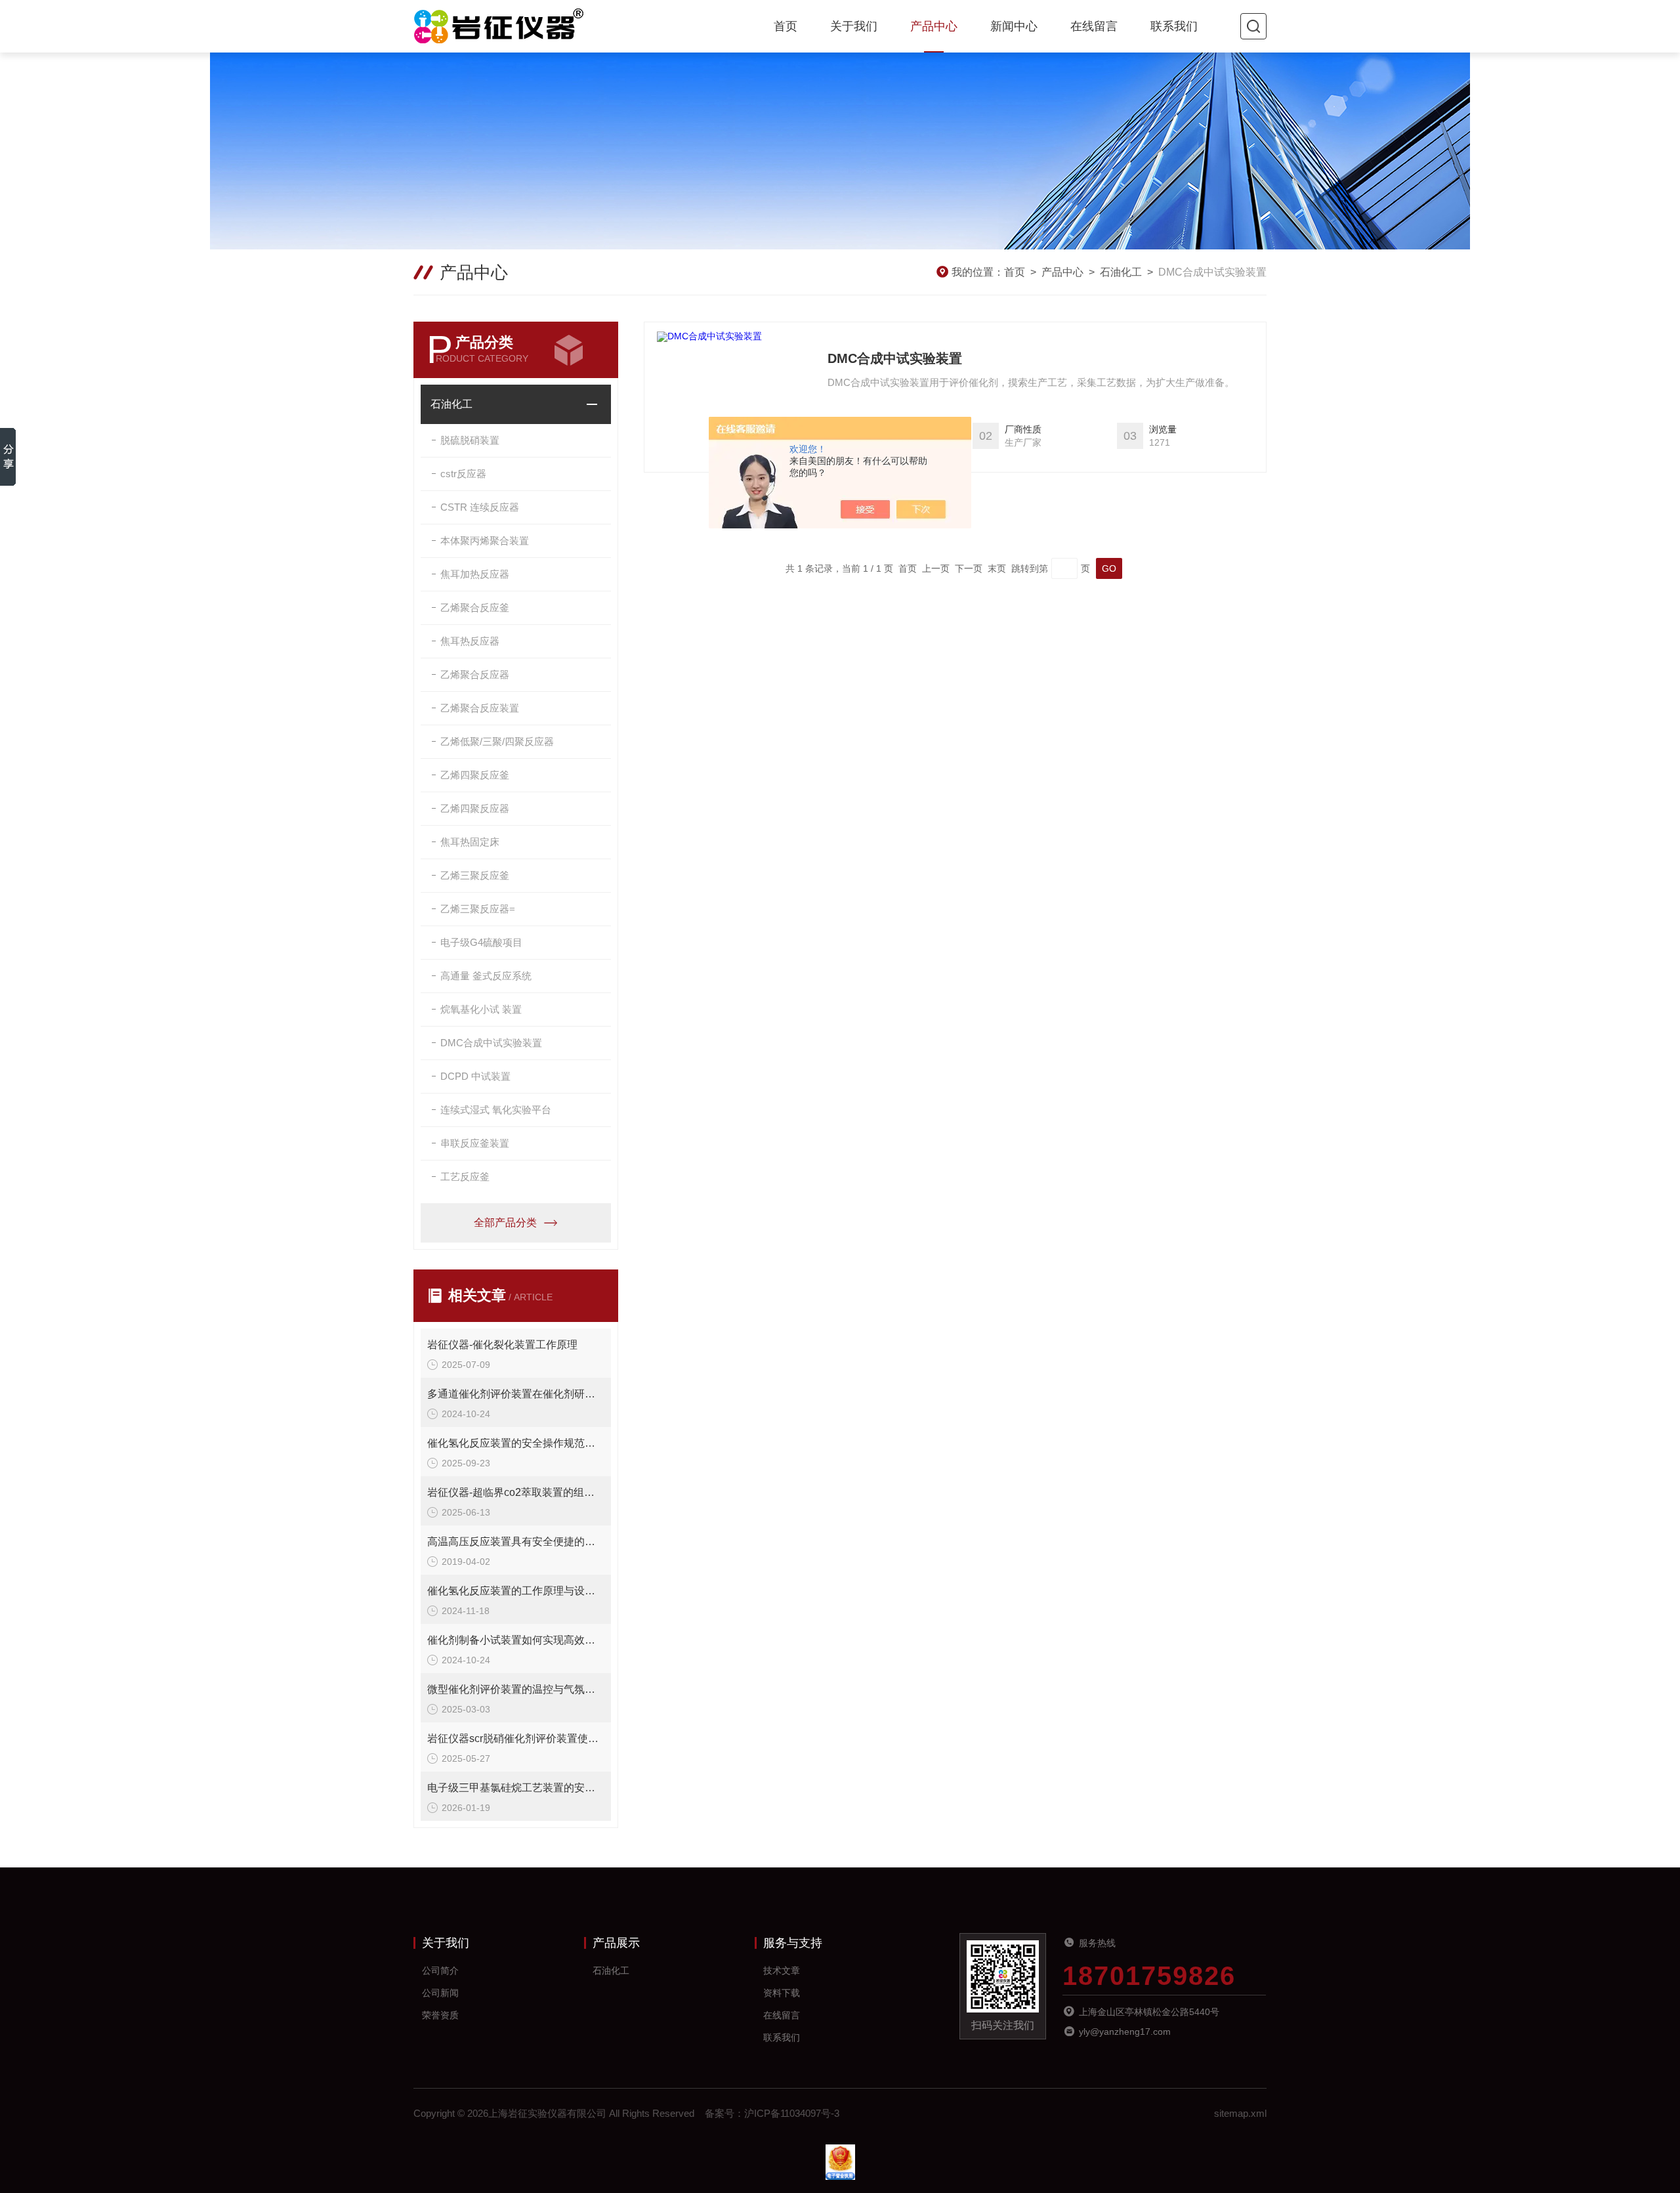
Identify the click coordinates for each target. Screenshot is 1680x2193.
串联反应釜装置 (475, 1143)
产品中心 (934, 26)
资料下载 (782, 1993)
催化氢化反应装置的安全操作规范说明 (516, 1443)
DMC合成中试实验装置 (491, 1043)
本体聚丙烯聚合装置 (485, 541)
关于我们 (854, 26)
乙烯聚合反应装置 (480, 708)
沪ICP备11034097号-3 (792, 2113)
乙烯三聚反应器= (478, 909)
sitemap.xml (1240, 2113)
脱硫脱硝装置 (470, 440)
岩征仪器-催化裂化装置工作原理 (502, 1345)
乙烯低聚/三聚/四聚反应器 (497, 741)
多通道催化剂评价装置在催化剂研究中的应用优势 (516, 1394)
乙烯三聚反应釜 (475, 875)
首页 (786, 26)
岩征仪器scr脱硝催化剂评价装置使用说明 (516, 1738)
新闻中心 (1014, 26)
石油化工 (1121, 272)
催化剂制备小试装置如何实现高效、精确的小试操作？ (516, 1640)
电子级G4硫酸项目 (481, 942)
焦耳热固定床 (470, 842)
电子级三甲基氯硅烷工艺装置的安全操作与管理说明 (516, 1788)
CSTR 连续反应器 (480, 507)
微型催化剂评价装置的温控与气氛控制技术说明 (516, 1689)
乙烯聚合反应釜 (475, 607)
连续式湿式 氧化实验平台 (496, 1110)
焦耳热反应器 (470, 641)
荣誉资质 (440, 2015)
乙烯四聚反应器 (475, 808)
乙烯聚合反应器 (475, 674)
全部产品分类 (505, 1223)
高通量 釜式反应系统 (486, 976)
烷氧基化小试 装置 (481, 1009)
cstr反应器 (463, 474)
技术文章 (782, 1970)
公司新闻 (440, 1993)
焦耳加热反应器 (475, 574)
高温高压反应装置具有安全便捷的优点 (516, 1542)
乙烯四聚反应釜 (475, 775)
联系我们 (1174, 26)
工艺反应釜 (465, 1177)
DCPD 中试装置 (475, 1076)
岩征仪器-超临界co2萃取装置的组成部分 (516, 1492)
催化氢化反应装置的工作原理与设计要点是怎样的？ (516, 1591)
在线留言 (1094, 26)
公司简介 (440, 1970)
